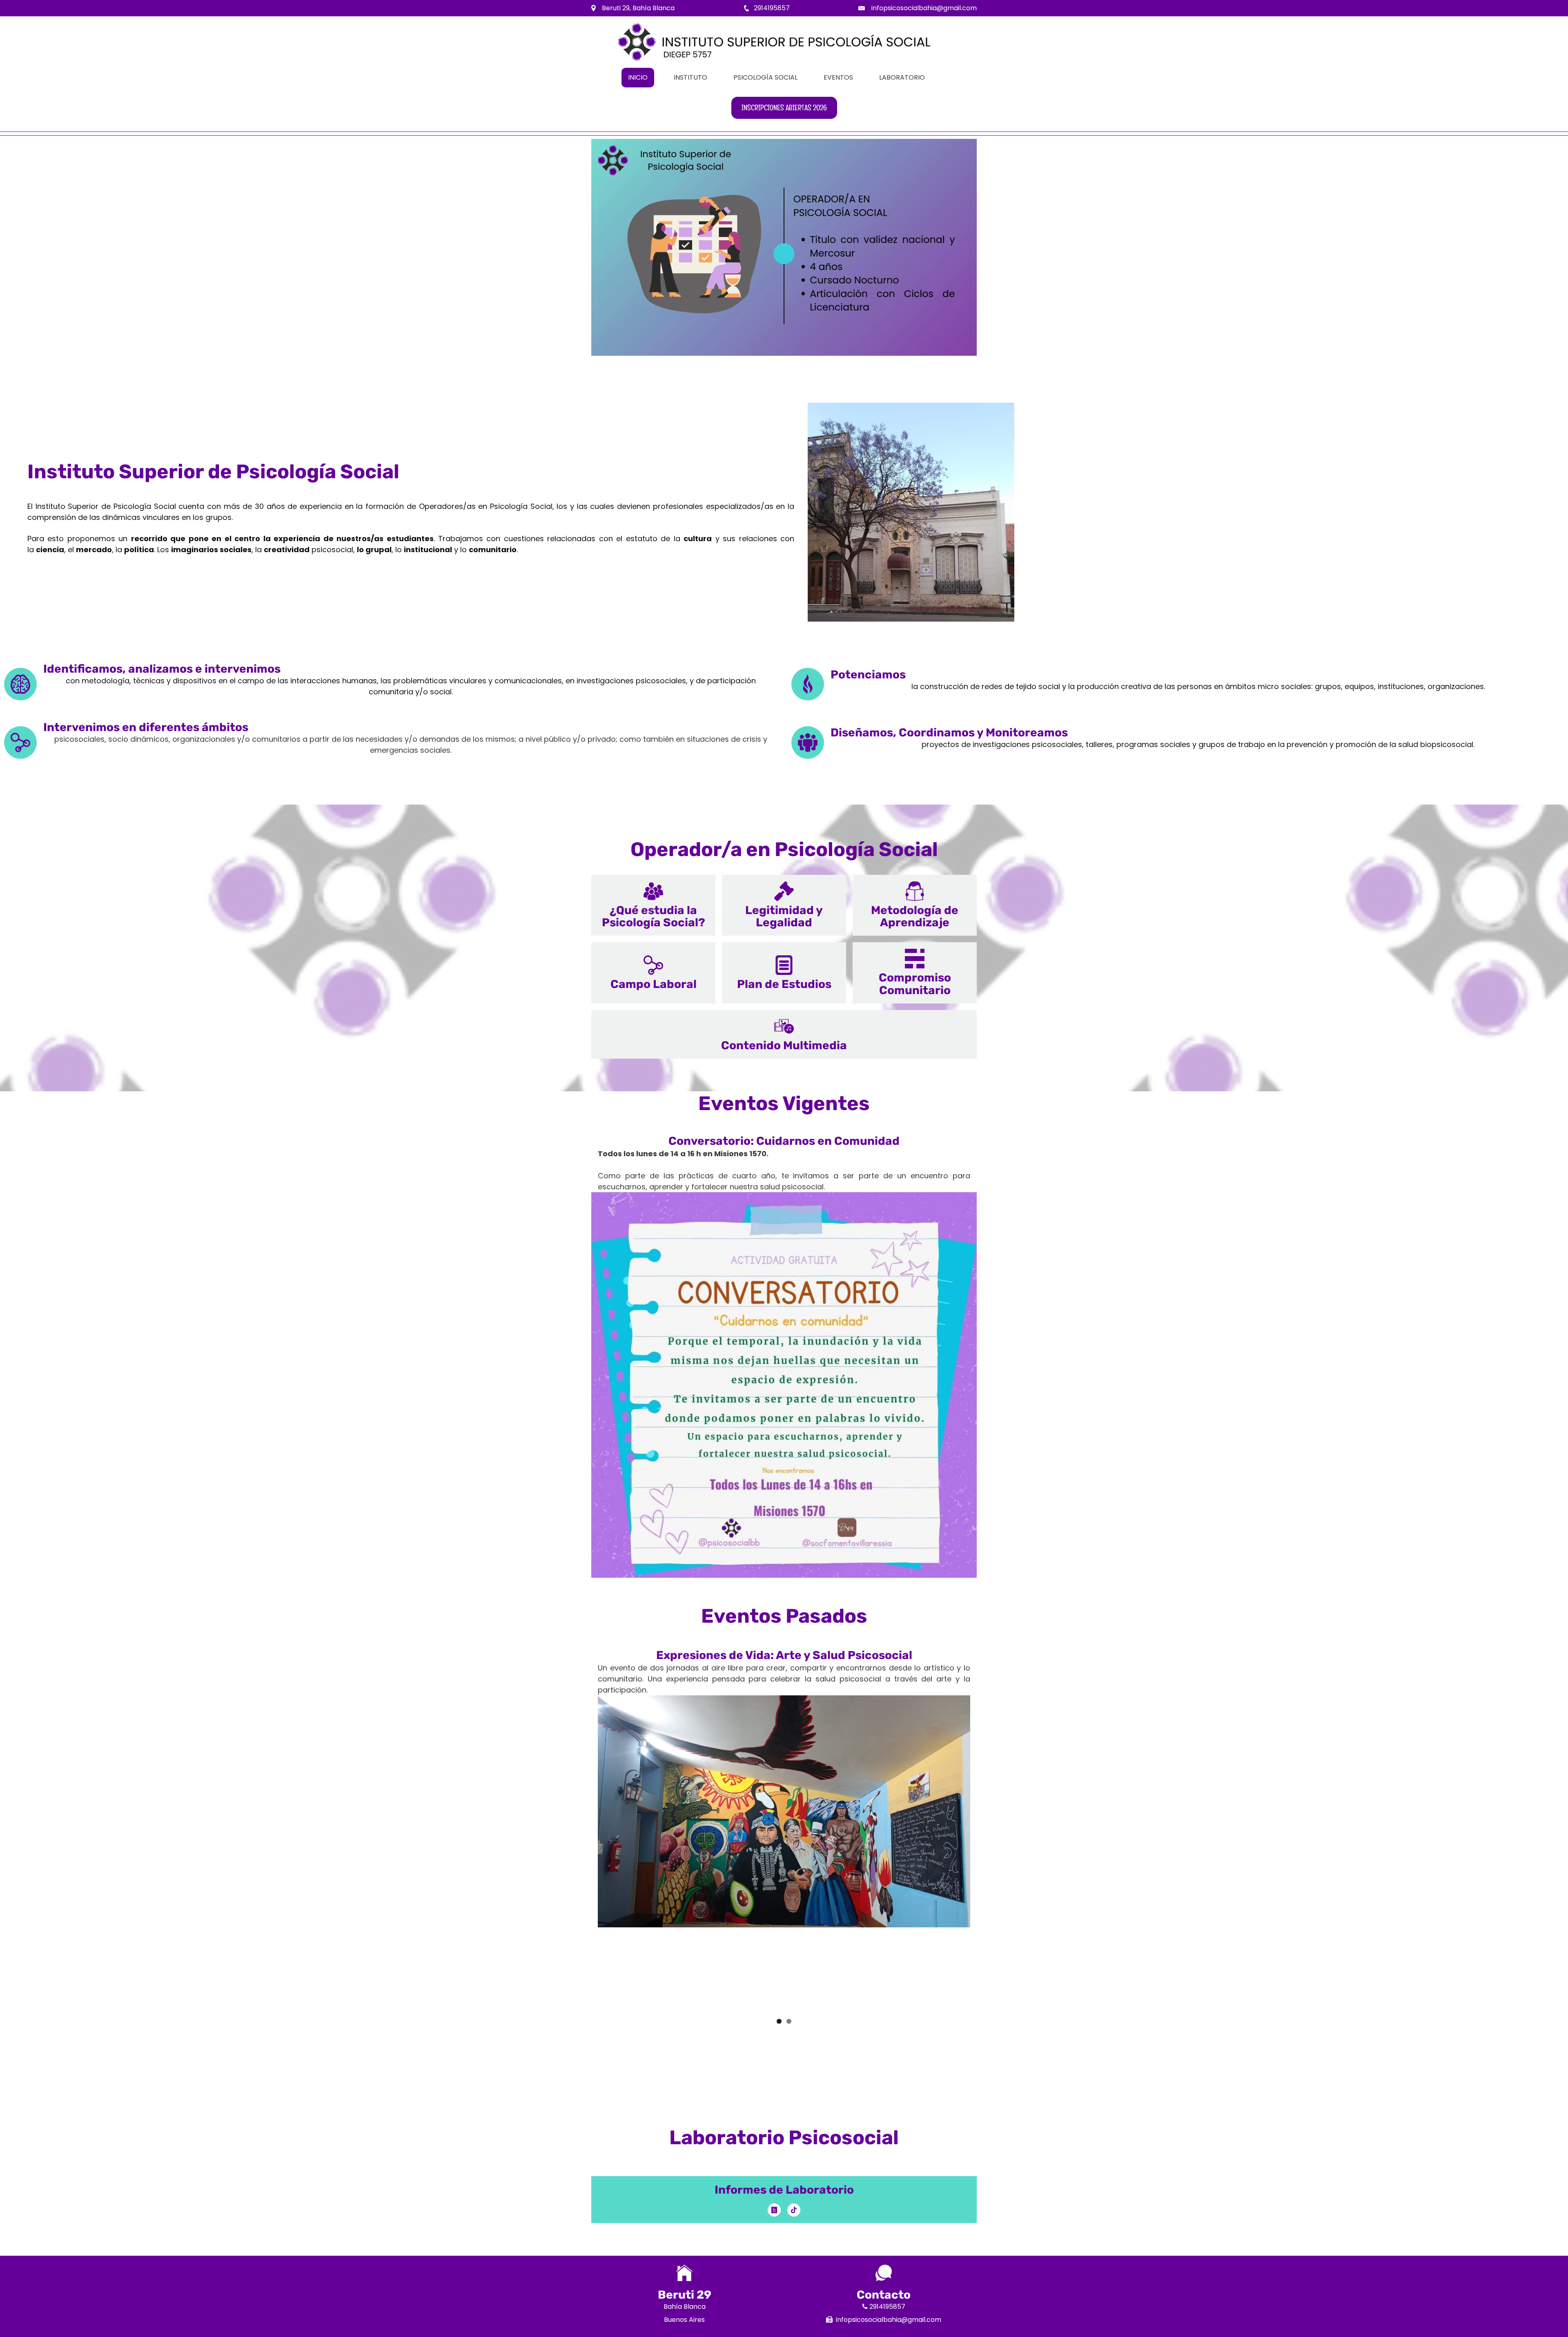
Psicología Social (765, 77)
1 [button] (779, 2021)
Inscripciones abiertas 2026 (784, 108)
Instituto (690, 77)
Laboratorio (902, 77)
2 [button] (789, 2021)
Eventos (838, 77)
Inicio (638, 77)
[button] (653, 905)
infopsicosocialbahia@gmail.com (924, 8)
